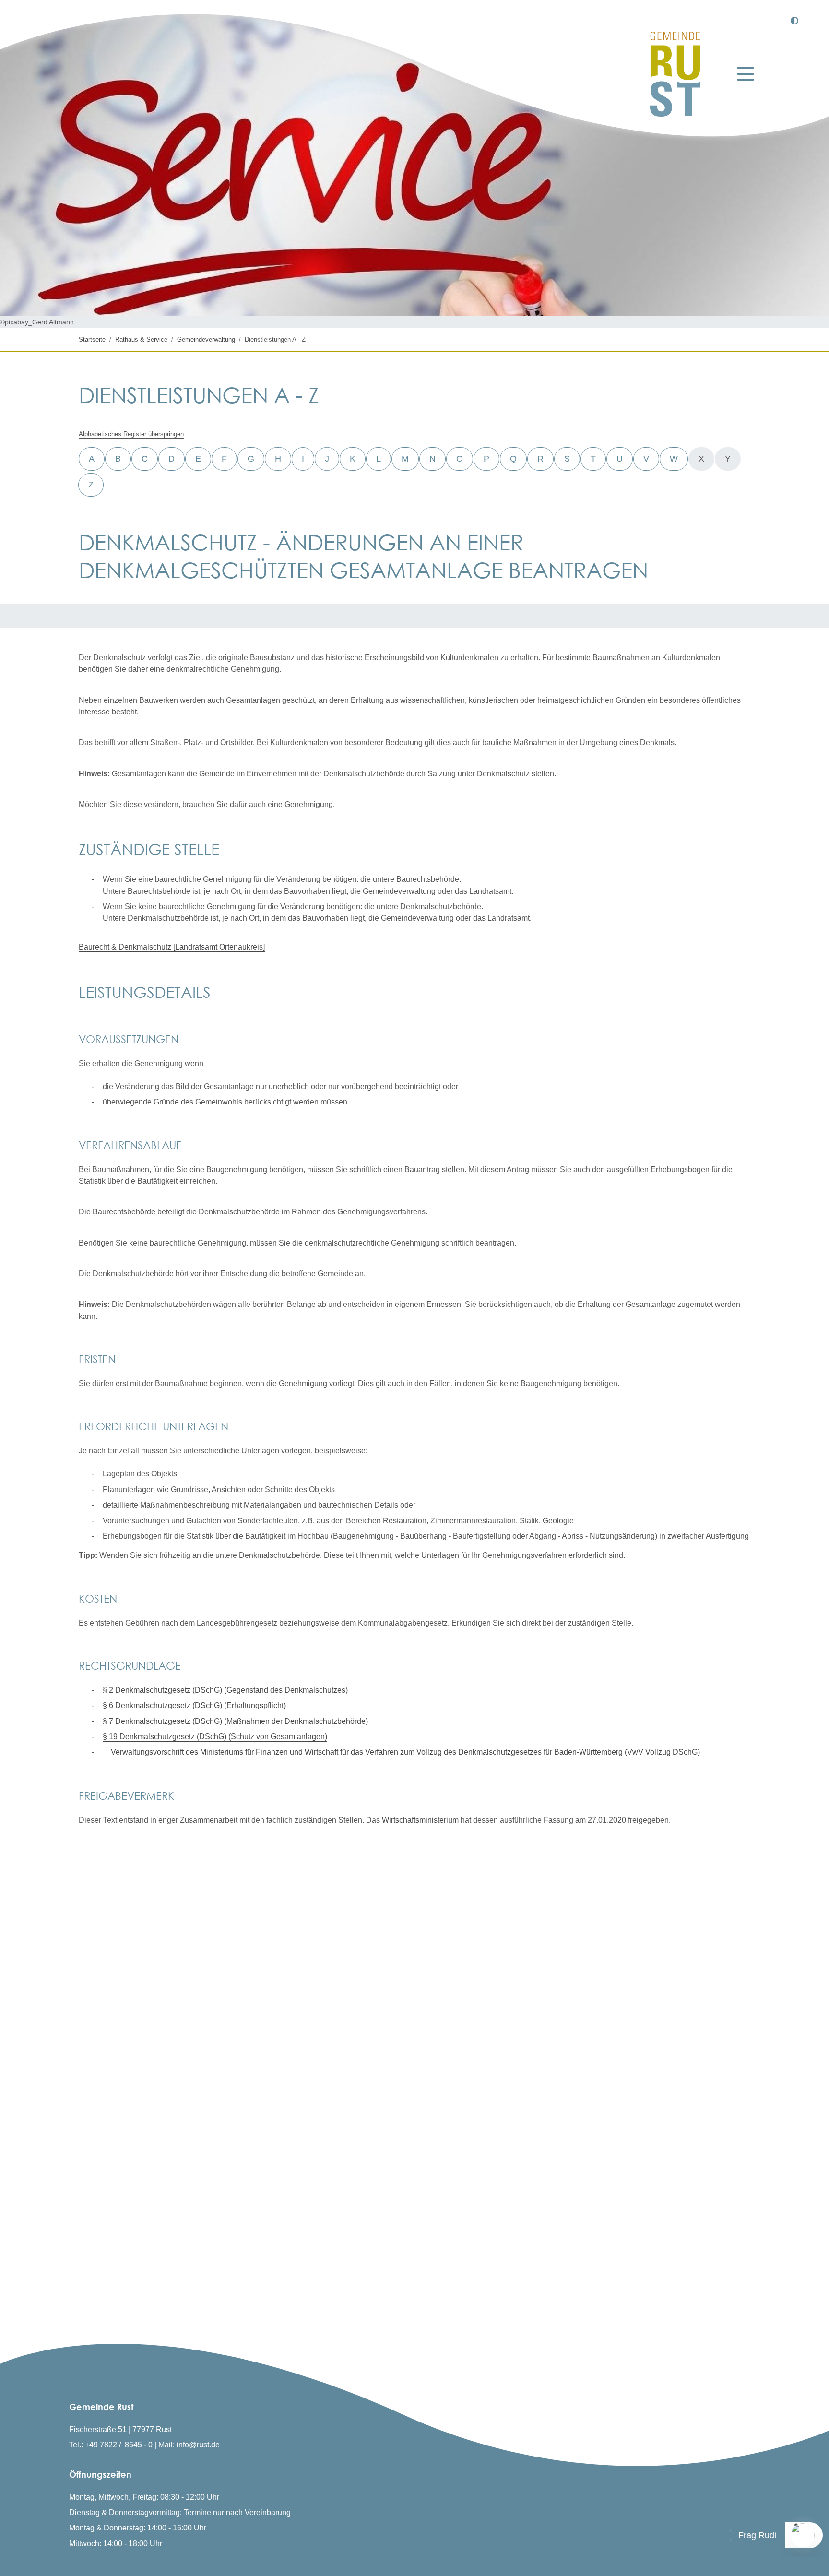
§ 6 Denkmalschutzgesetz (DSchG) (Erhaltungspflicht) (194, 1705)
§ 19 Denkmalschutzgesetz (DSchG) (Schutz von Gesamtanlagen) (215, 1736)
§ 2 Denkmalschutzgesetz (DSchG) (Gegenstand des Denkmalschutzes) (225, 1690)
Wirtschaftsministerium (420, 1820)
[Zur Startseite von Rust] (675, 74)
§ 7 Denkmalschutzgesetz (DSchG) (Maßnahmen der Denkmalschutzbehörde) (235, 1721)
